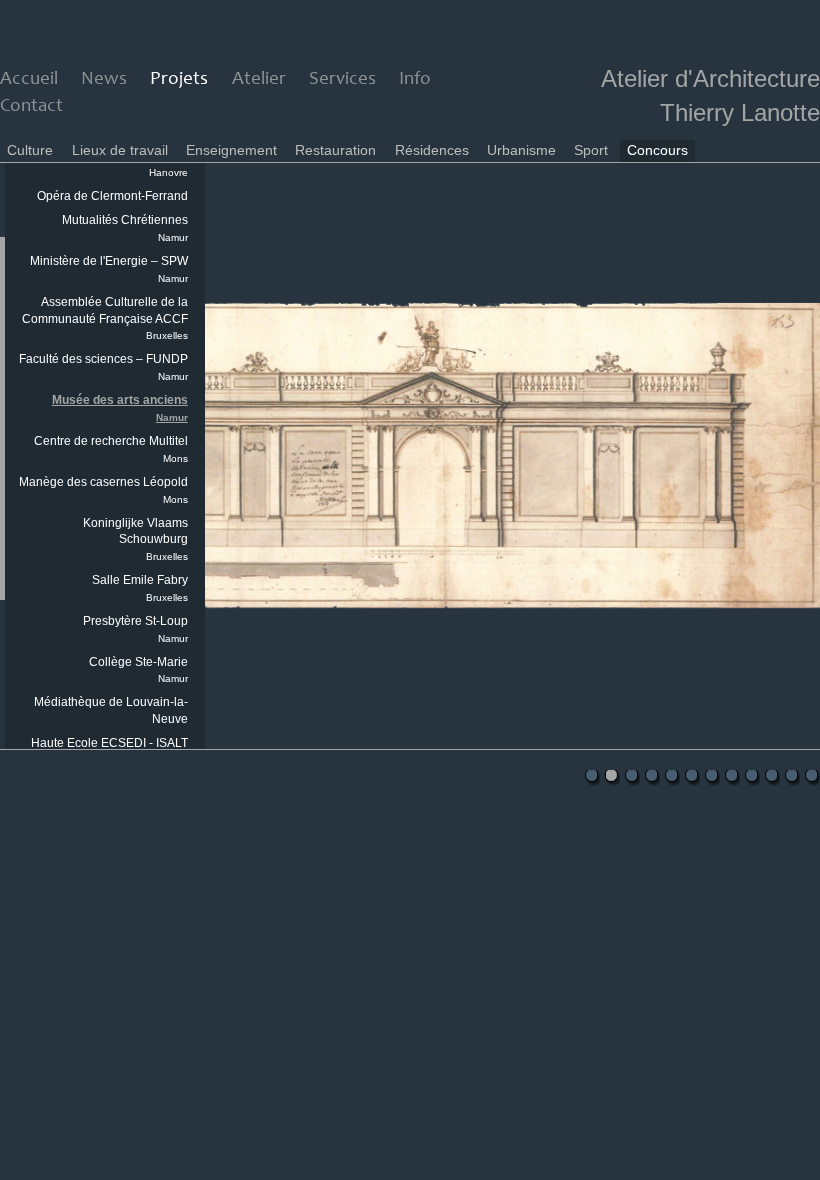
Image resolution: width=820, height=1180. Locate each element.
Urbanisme (521, 150)
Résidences (432, 150)
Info (415, 79)
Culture (30, 150)
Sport (591, 150)
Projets (179, 79)
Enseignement (231, 150)
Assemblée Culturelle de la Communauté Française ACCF (105, 318)
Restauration (335, 150)
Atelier (259, 79)
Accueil (29, 79)
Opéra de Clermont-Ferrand (112, 196)
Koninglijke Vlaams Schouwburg (135, 539)
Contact (31, 106)
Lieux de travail (120, 150)
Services (342, 79)
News (104, 79)
